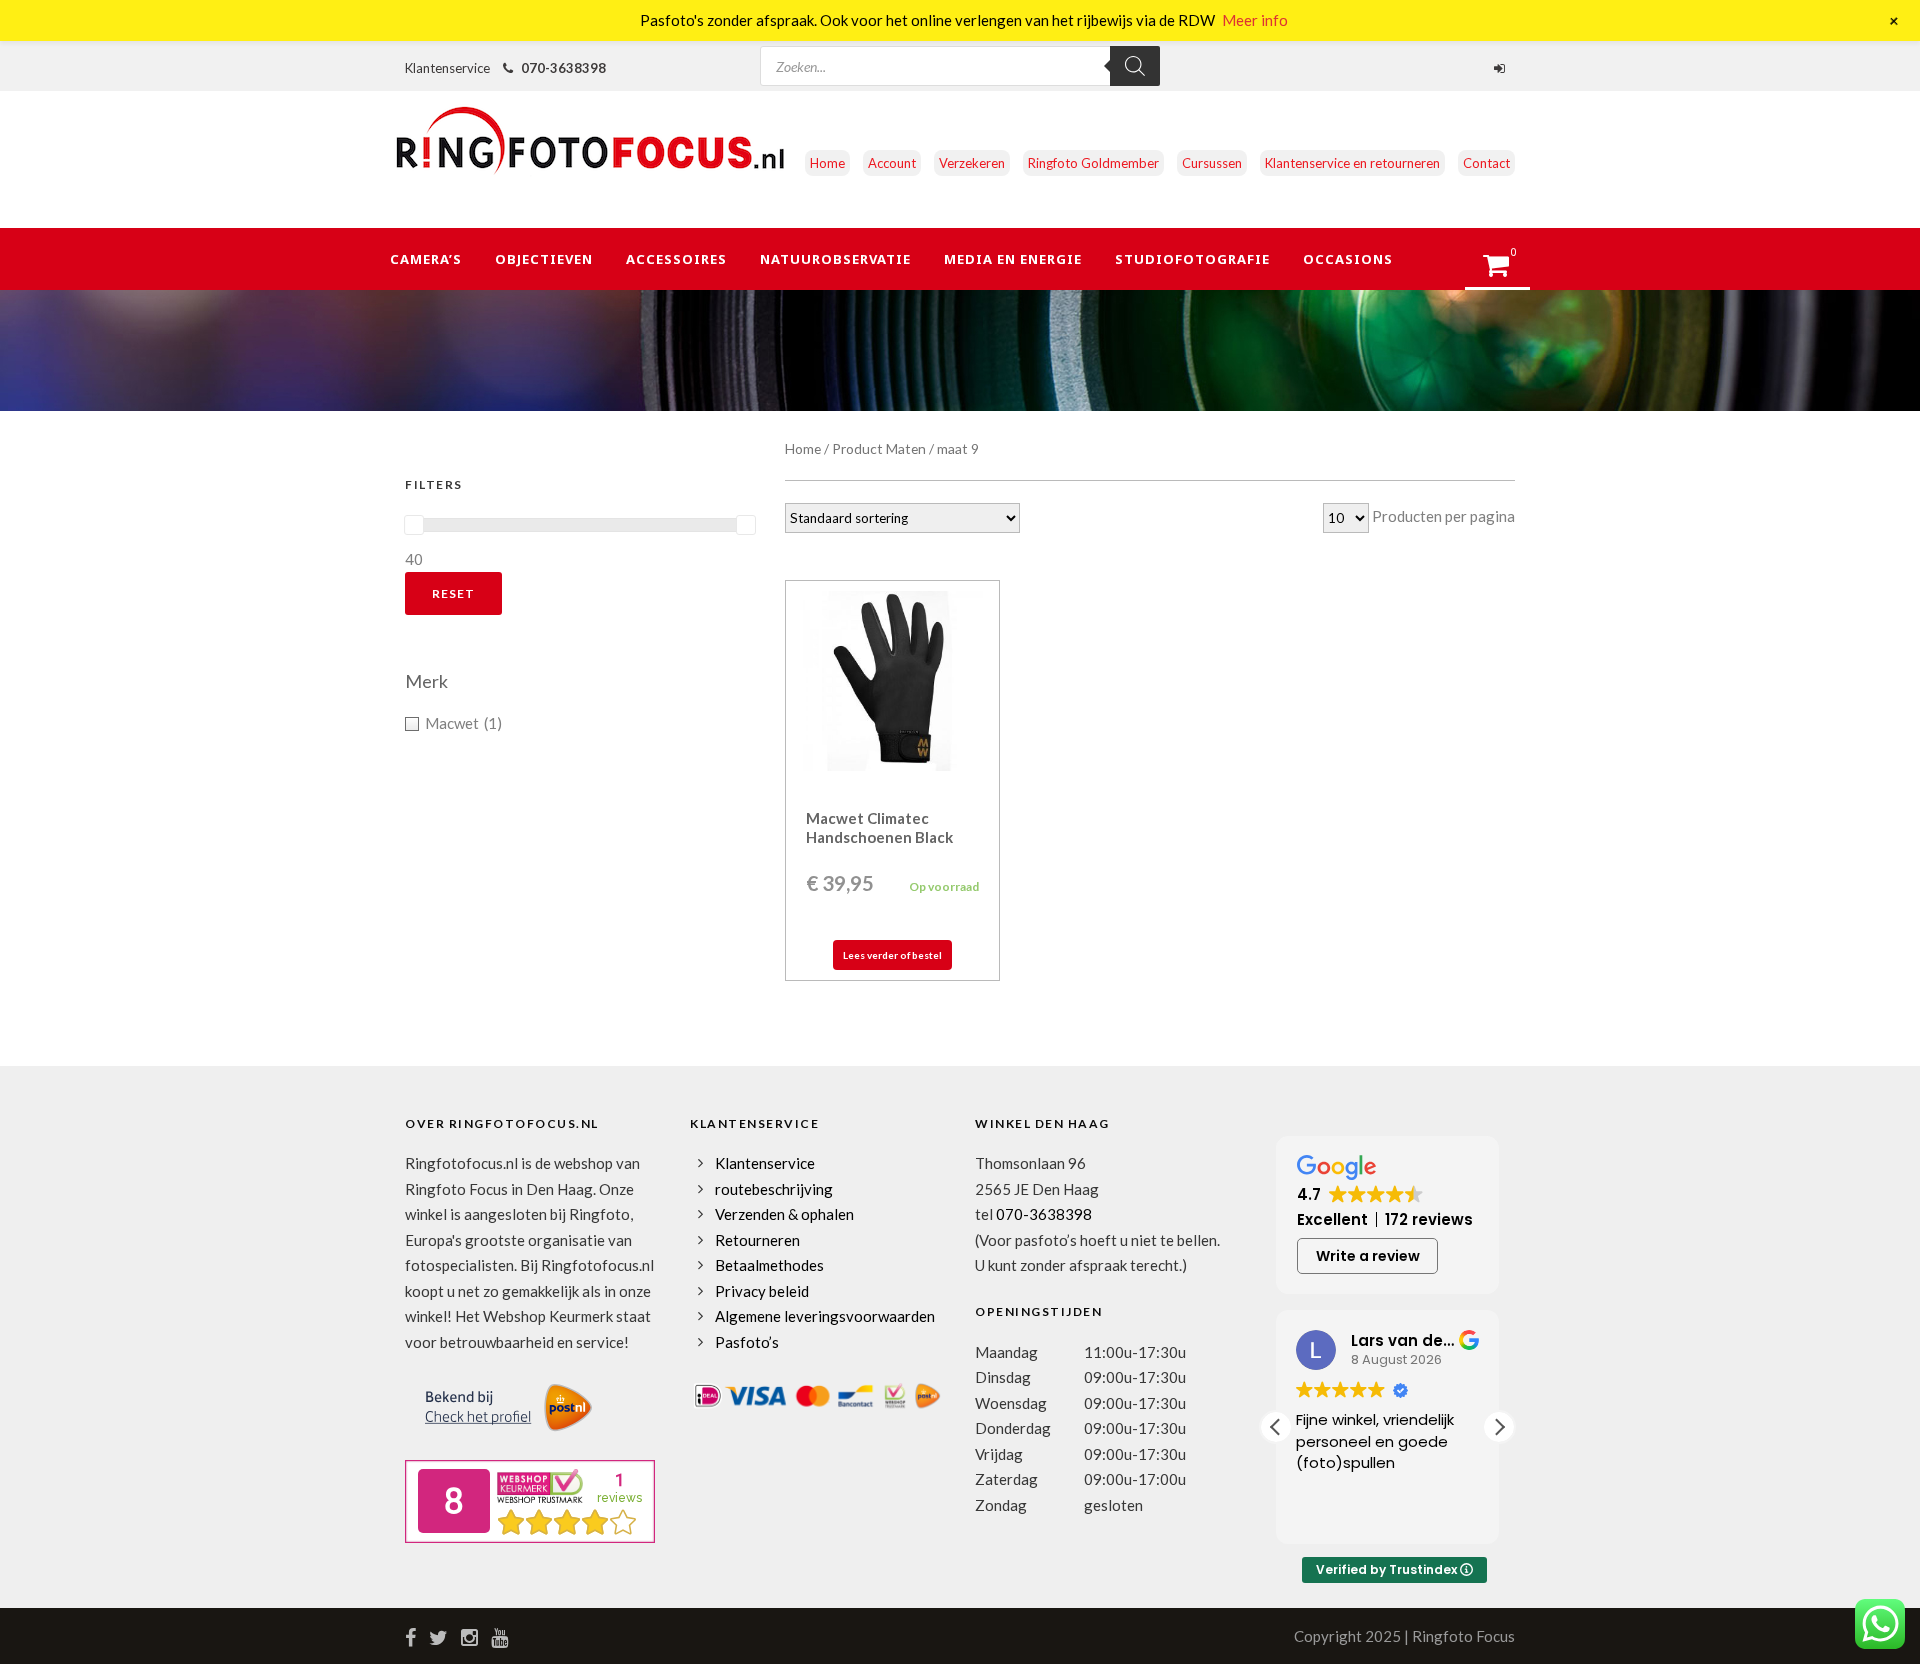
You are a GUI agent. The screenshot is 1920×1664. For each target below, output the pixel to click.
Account (892, 163)
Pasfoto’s (747, 1342)
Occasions (1348, 259)
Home (827, 163)
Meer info (1255, 20)
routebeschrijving (774, 1189)
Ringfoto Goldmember (1093, 163)
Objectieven (544, 259)
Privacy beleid (762, 1291)
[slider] (414, 525)
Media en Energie (1013, 259)
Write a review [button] (1368, 1256)
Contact (1486, 163)
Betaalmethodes (769, 1265)
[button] (1499, 1427)
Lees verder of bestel (892, 955)
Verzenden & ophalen (784, 1214)
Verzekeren (972, 163)
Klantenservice (765, 1163)
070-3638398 (563, 68)
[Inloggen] (1502, 68)
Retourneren (757, 1240)
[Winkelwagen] (1505, 271)
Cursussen (1212, 163)
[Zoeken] (1135, 66)
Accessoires (676, 259)
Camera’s (426, 259)
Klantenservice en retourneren (1352, 163)
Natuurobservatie (835, 259)
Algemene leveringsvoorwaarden (825, 1316)
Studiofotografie (1192, 259)
